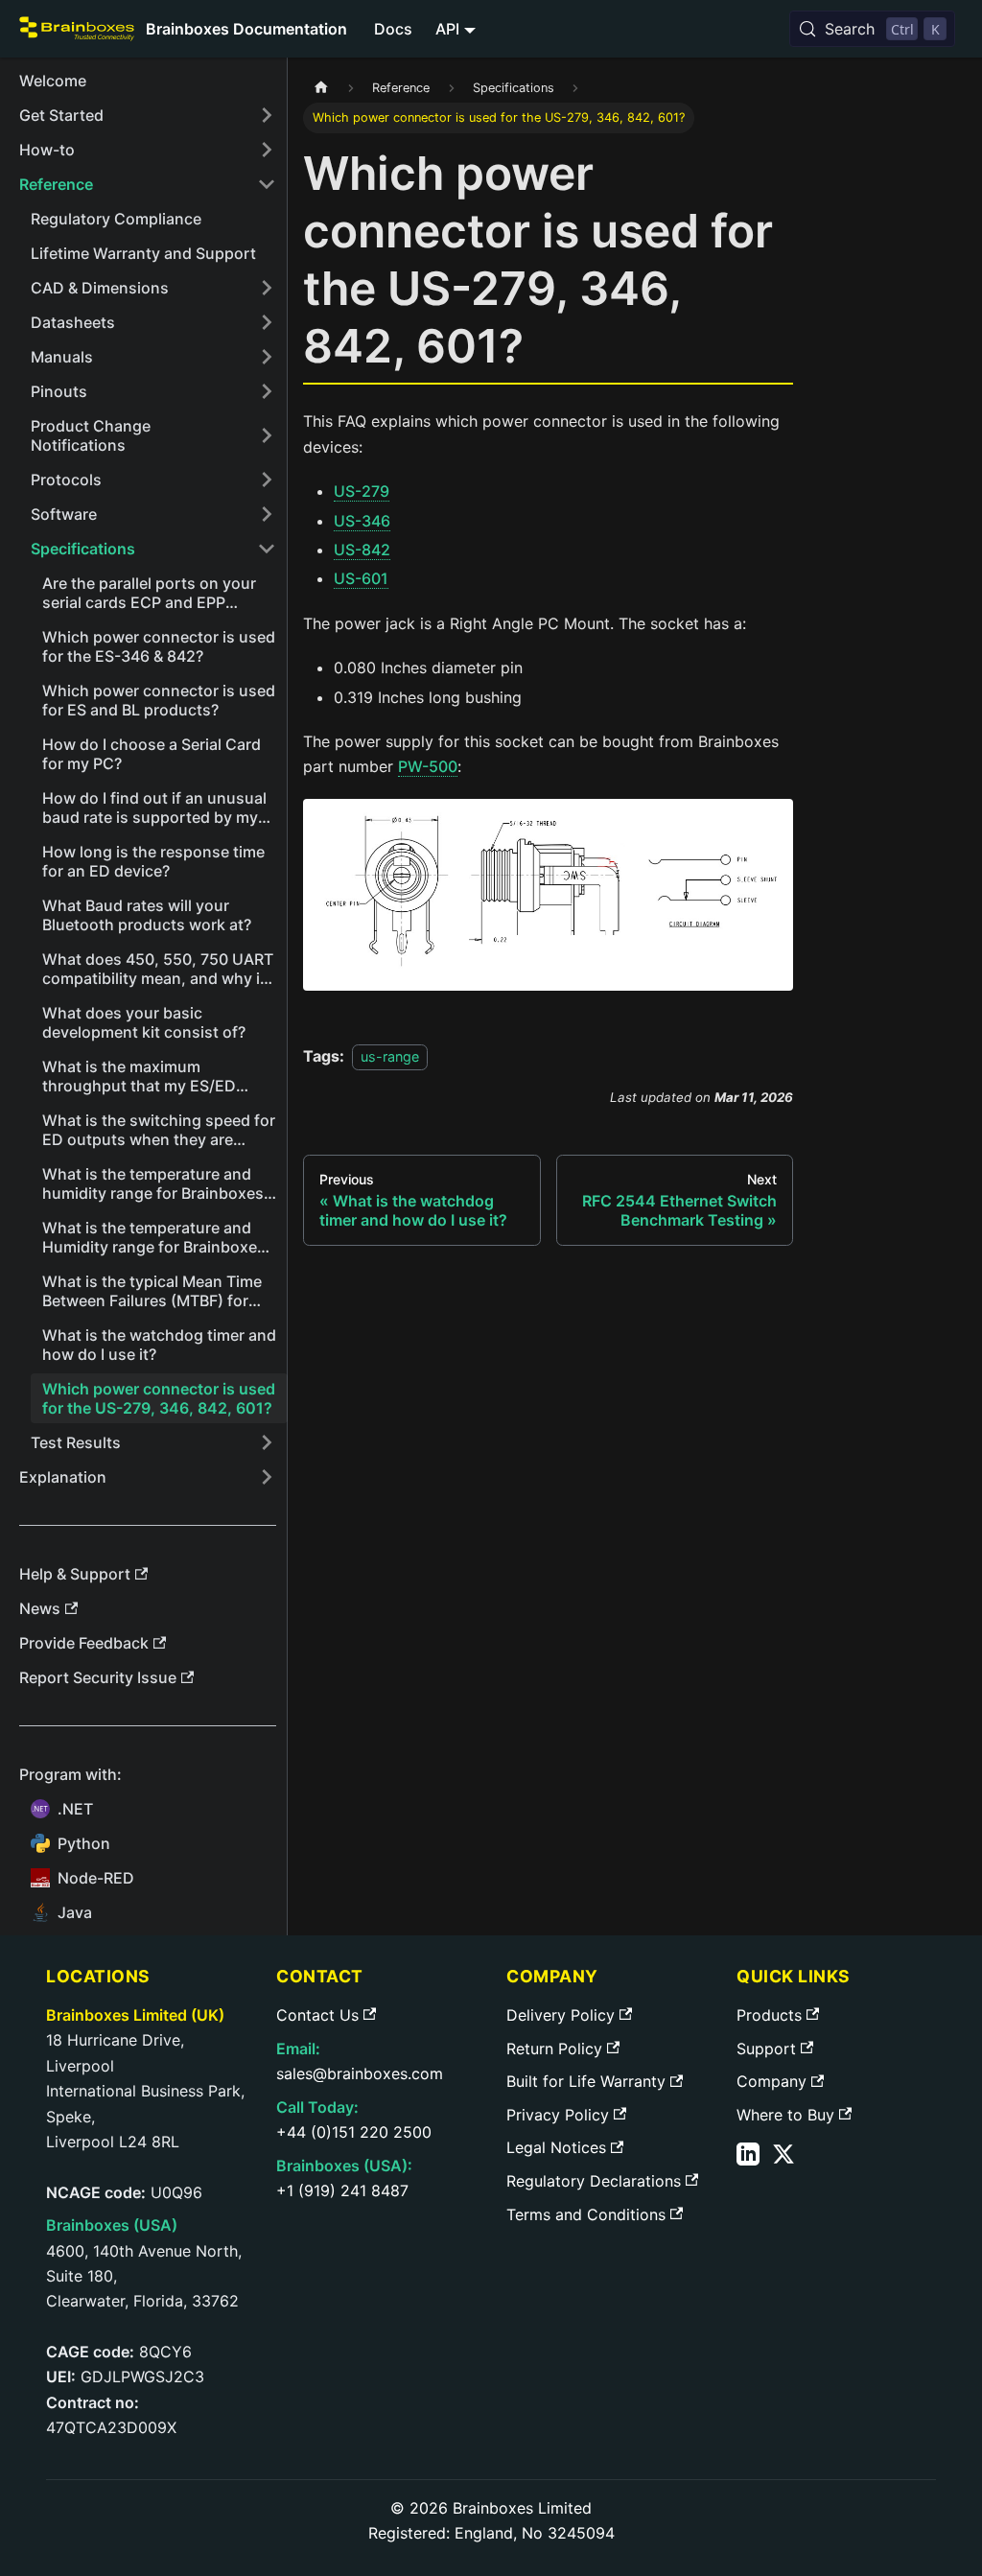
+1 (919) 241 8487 (342, 2190)
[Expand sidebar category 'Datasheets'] (267, 322)
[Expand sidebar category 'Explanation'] (267, 1477)
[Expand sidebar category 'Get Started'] (267, 115)
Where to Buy (785, 2115)
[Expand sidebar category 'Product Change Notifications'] (267, 435)
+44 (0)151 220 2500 (354, 2132)
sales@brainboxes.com (360, 2073)
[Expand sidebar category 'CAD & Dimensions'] (267, 288)
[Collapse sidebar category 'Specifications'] (267, 549)
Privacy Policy (558, 2115)
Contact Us (317, 2015)
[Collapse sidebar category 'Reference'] (267, 184)
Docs (393, 29)
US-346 (362, 521)
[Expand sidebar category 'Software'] (267, 514)
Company (772, 2081)
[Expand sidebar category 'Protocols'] (267, 480)
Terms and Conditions (586, 2214)
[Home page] (321, 88)
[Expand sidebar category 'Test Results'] (267, 1442)
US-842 (362, 550)
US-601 (361, 578)
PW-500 (428, 766)
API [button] (447, 29)
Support (766, 2049)
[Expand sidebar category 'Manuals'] (267, 357)
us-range (390, 1056)
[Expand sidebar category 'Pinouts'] (267, 391)
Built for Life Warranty (586, 2081)
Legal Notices (556, 2147)
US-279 (362, 491)
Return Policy (554, 2049)
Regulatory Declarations (594, 2181)
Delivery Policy (561, 2015)
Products (769, 2015)
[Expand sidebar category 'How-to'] (267, 150)
